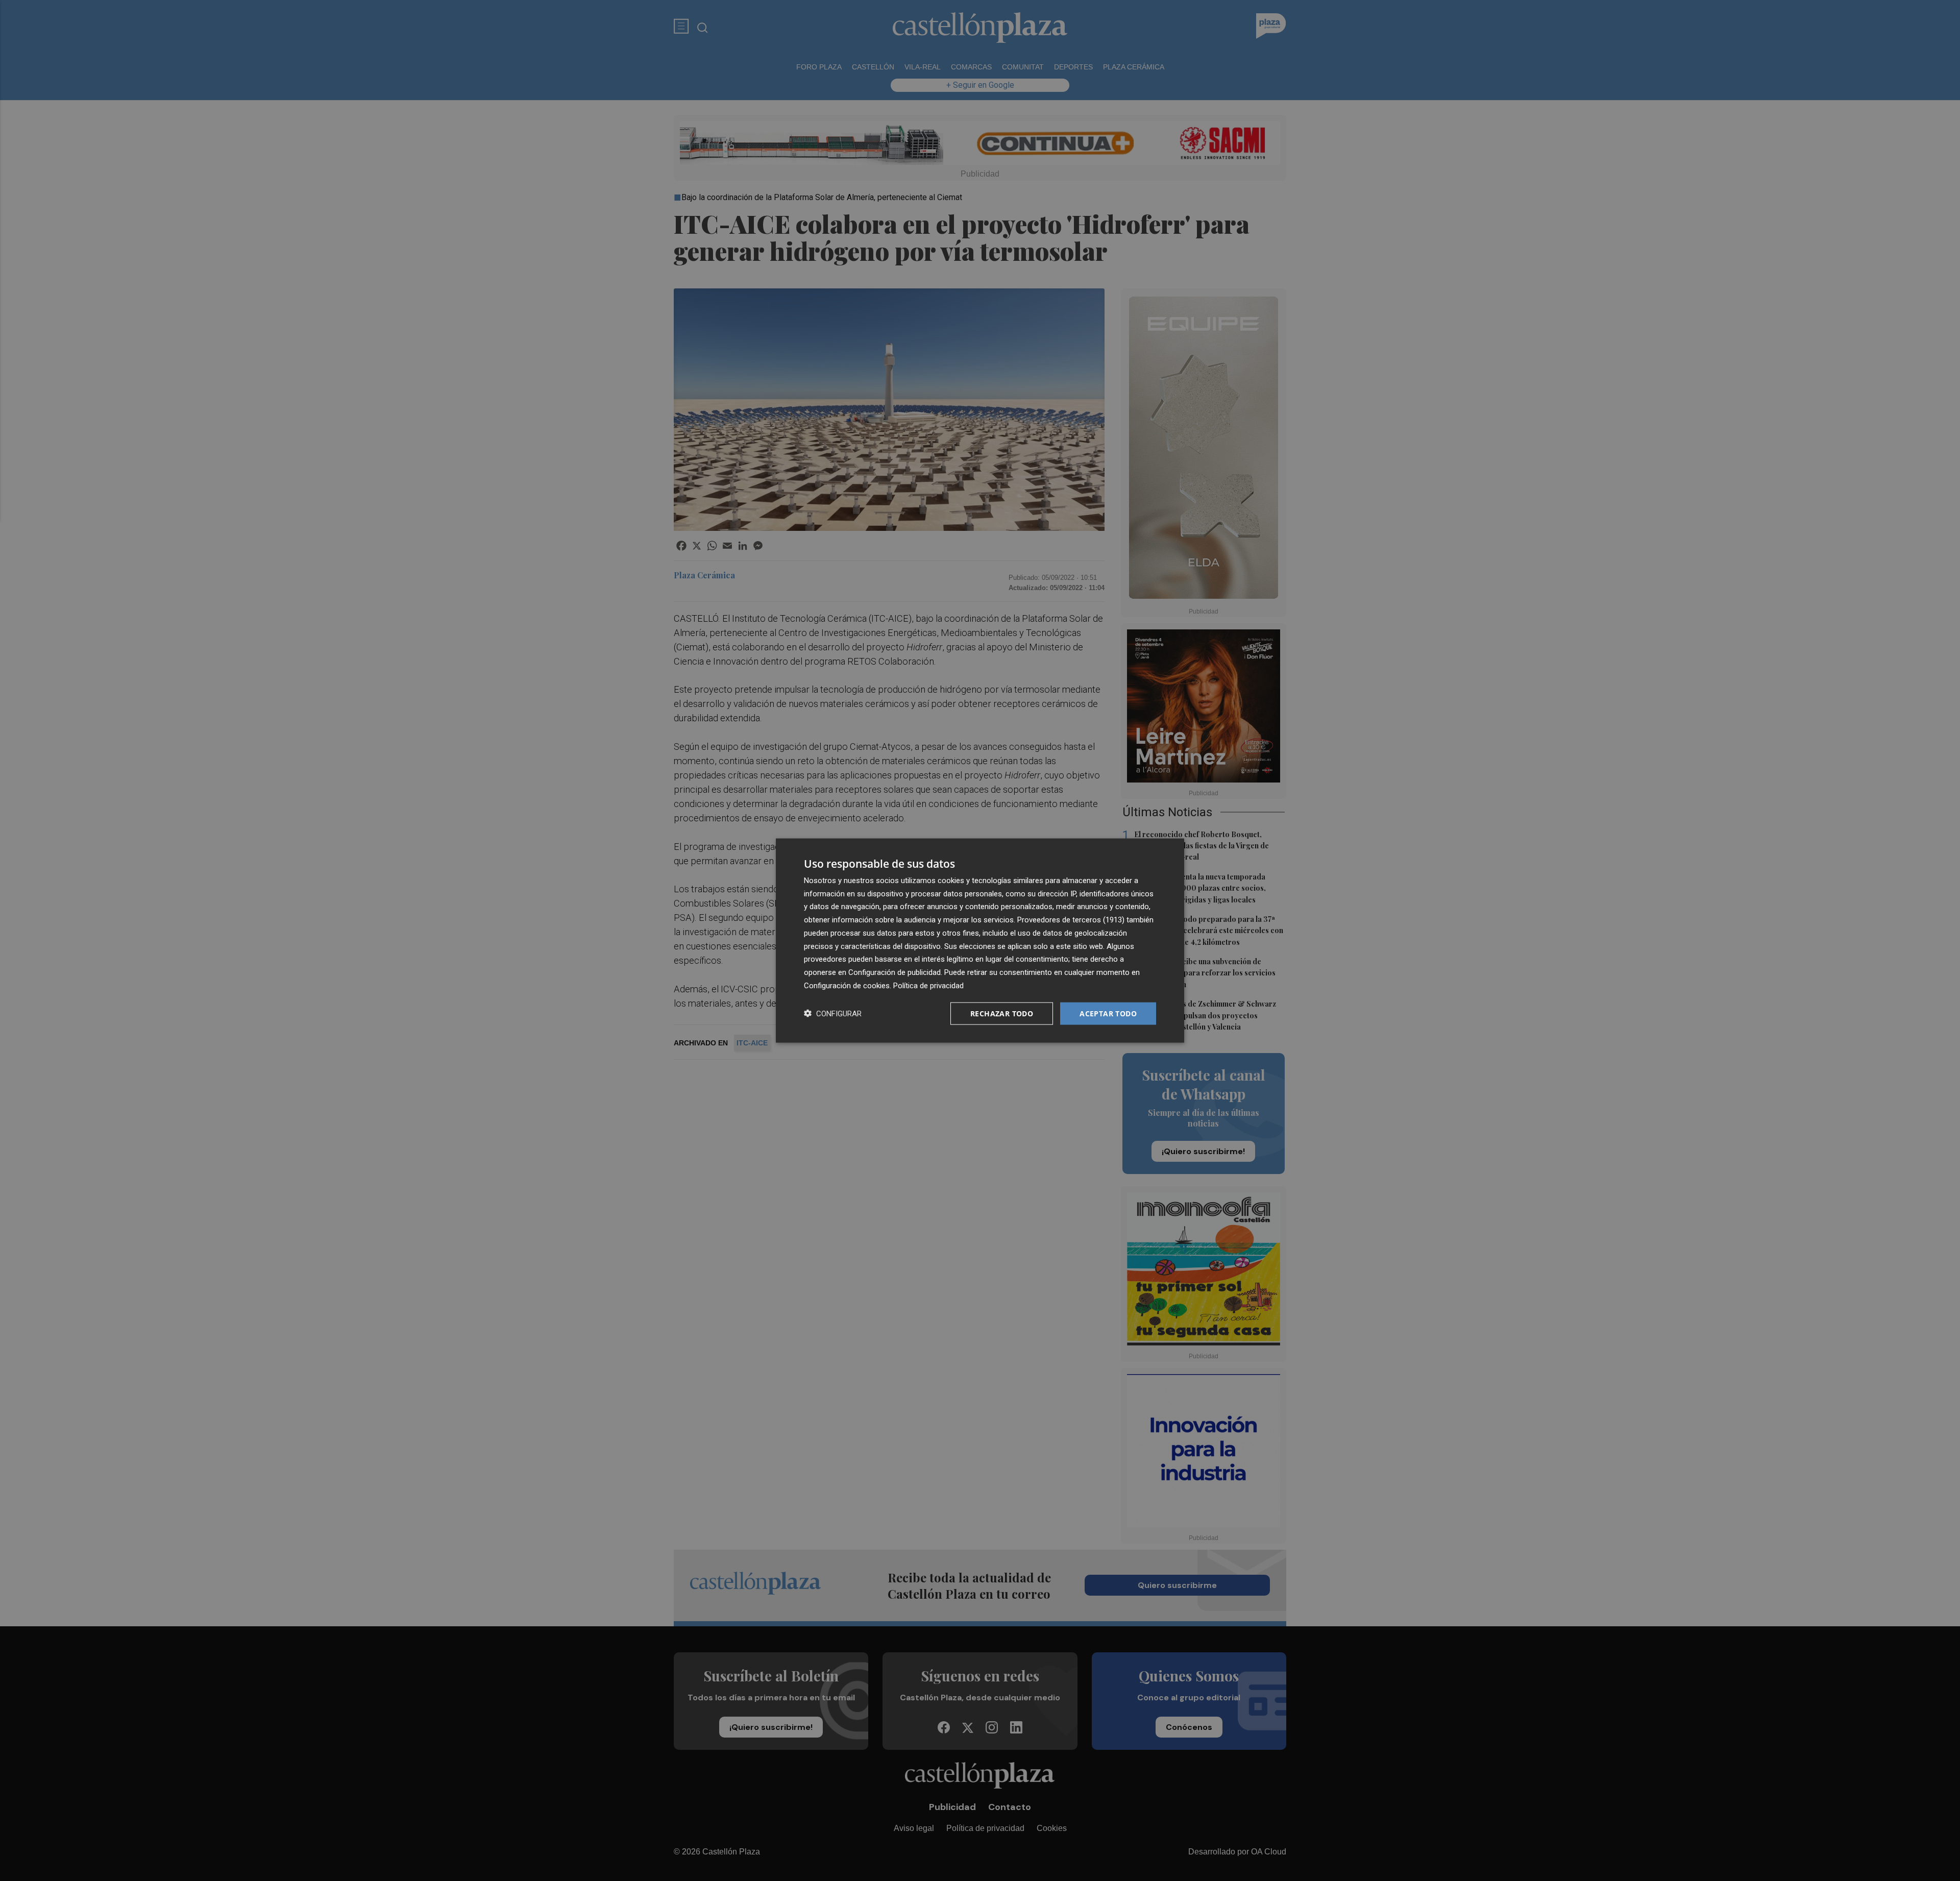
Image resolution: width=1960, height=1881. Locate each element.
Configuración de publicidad (895, 972)
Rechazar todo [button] (1002, 1013)
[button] (833, 1013)
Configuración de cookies (847, 985)
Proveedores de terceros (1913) (1071, 920)
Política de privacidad (928, 985)
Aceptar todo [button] (1108, 1013)
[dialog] (980, 941)
